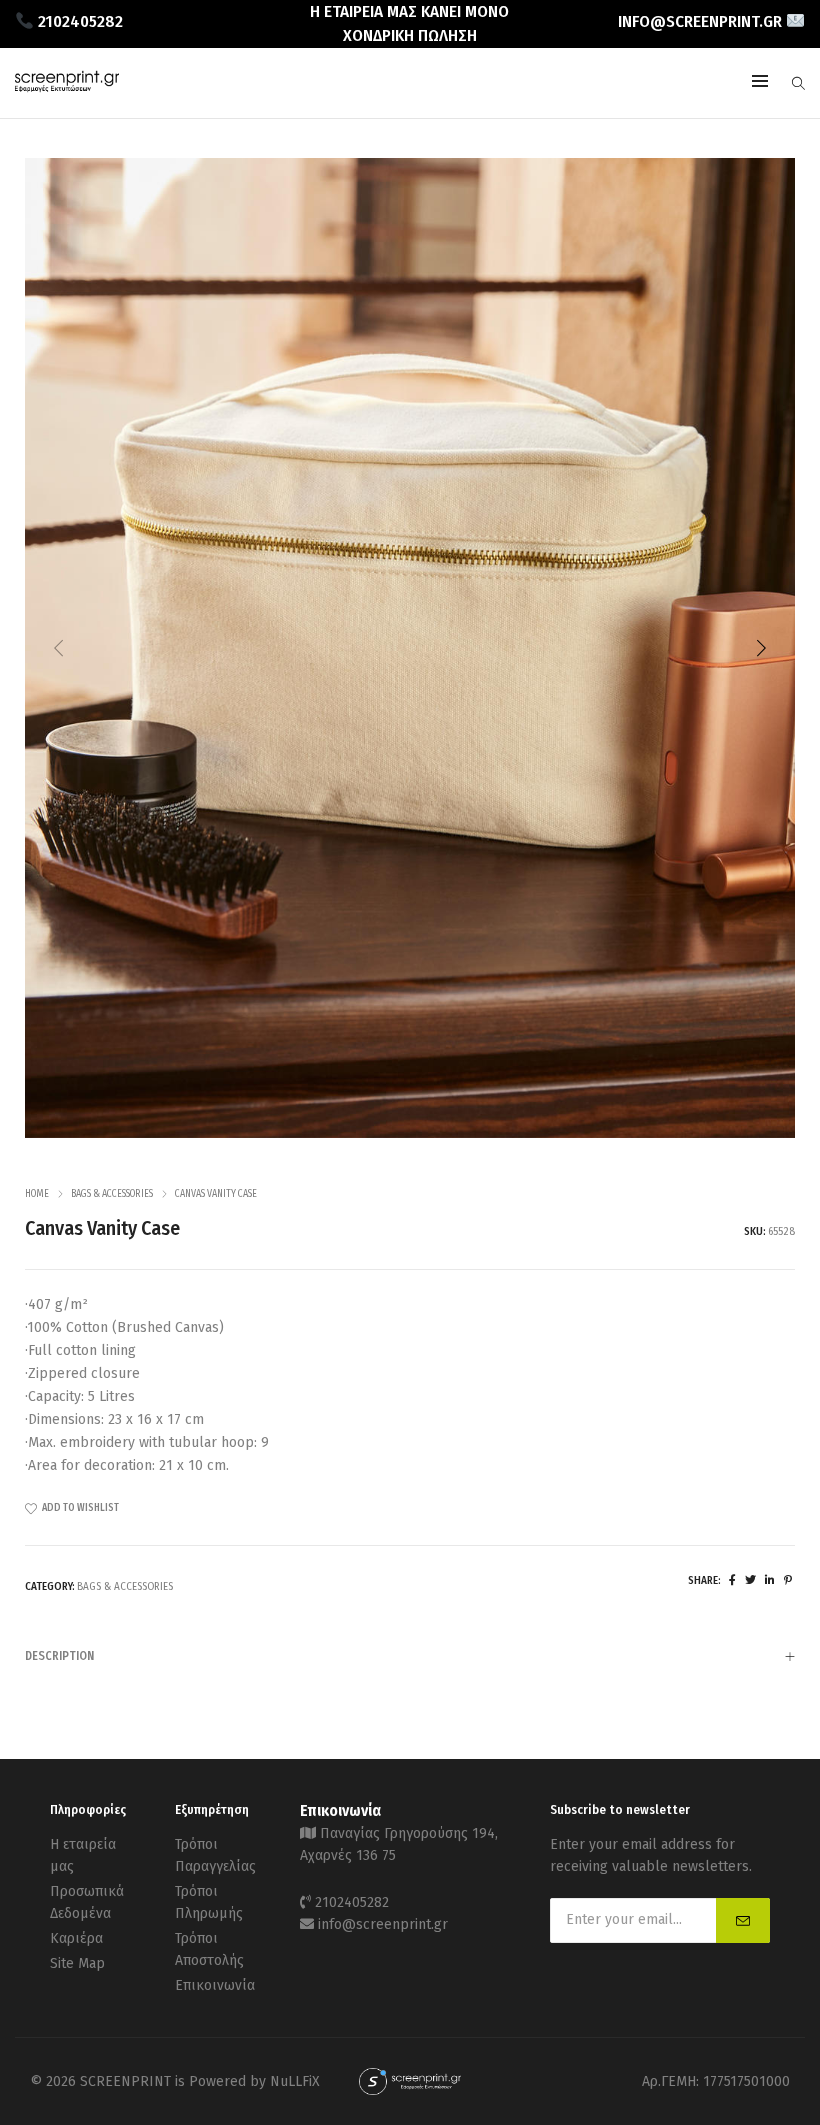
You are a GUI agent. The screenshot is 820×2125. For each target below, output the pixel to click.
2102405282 (352, 1902)
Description (59, 1656)
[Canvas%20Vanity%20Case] (732, 1580)
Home (37, 1194)
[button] (761, 648)
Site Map (77, 1963)
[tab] (410, 1655)
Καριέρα (76, 1938)
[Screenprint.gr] (67, 87)
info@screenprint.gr (383, 1924)
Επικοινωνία (215, 1985)
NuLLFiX (295, 2081)
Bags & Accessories (112, 1194)
